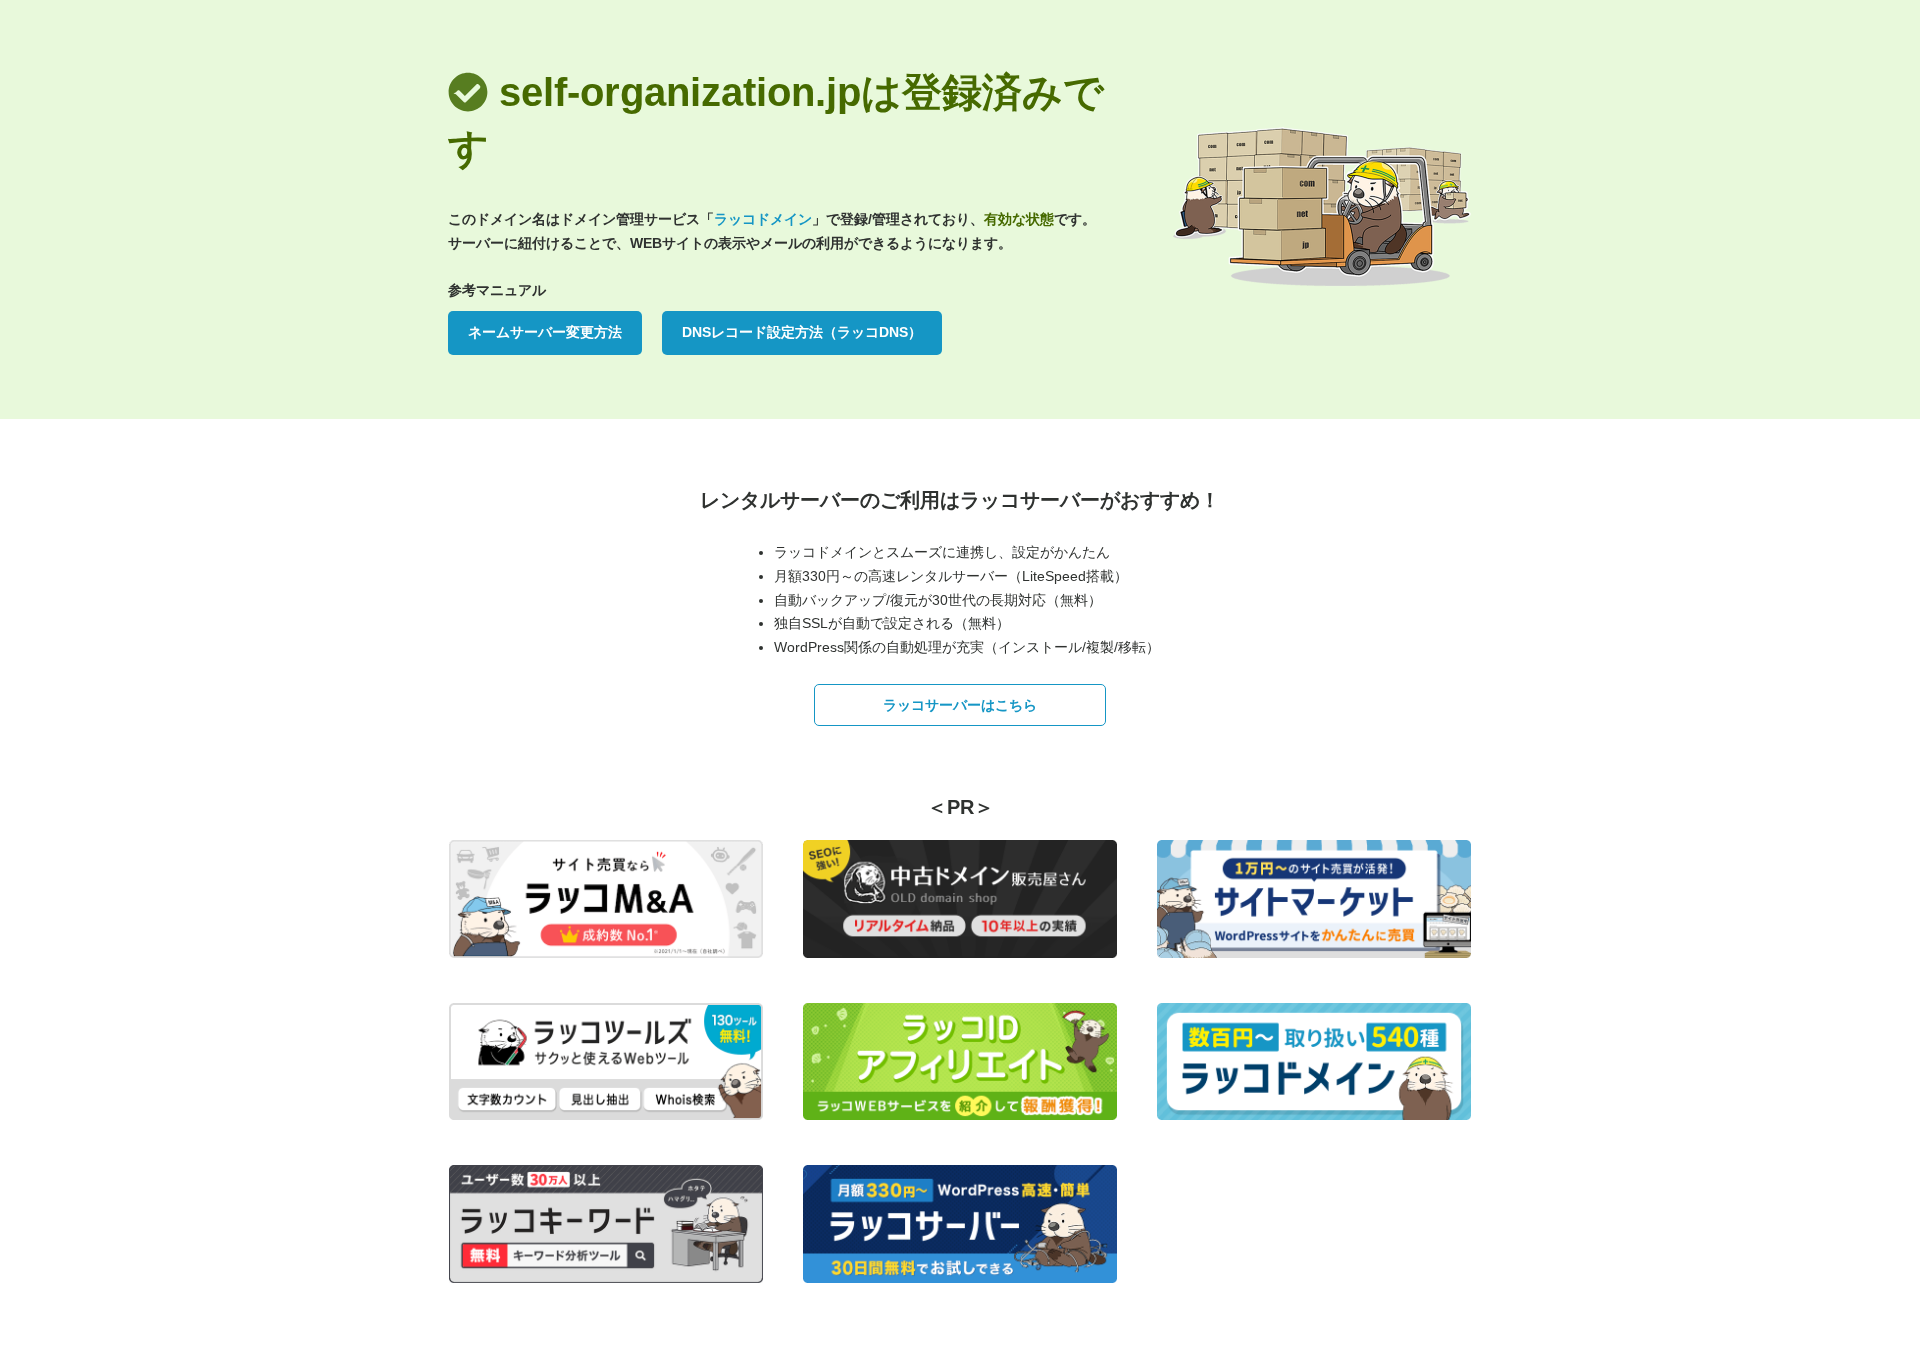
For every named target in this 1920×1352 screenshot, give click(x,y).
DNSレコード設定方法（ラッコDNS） (802, 332)
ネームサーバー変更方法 (545, 332)
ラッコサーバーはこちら (960, 705)
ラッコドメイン (763, 219)
